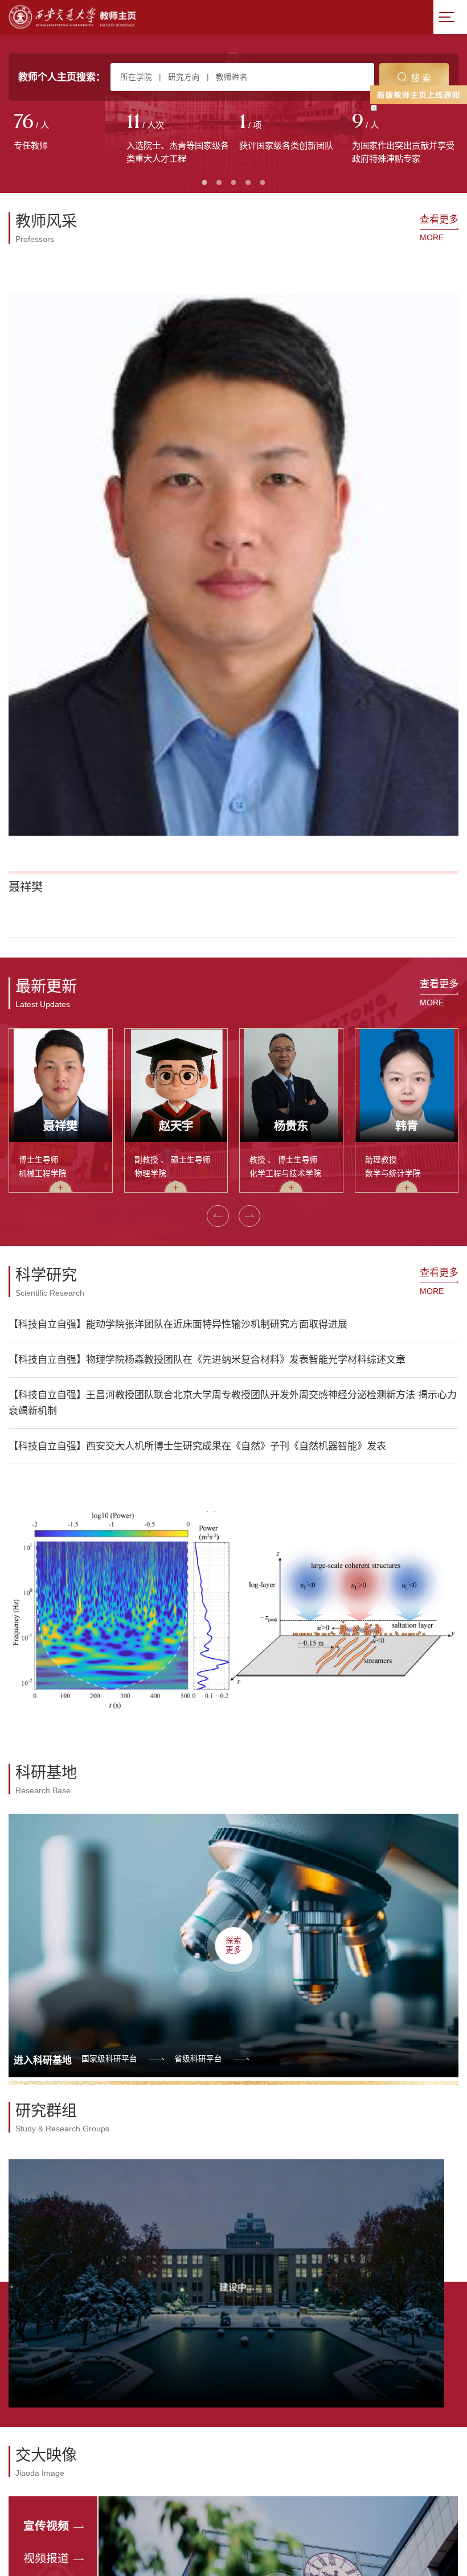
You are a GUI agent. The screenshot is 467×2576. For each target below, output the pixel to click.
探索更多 (233, 1451)
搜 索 (421, 78)
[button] (22, 444)
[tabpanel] (65, 133)
